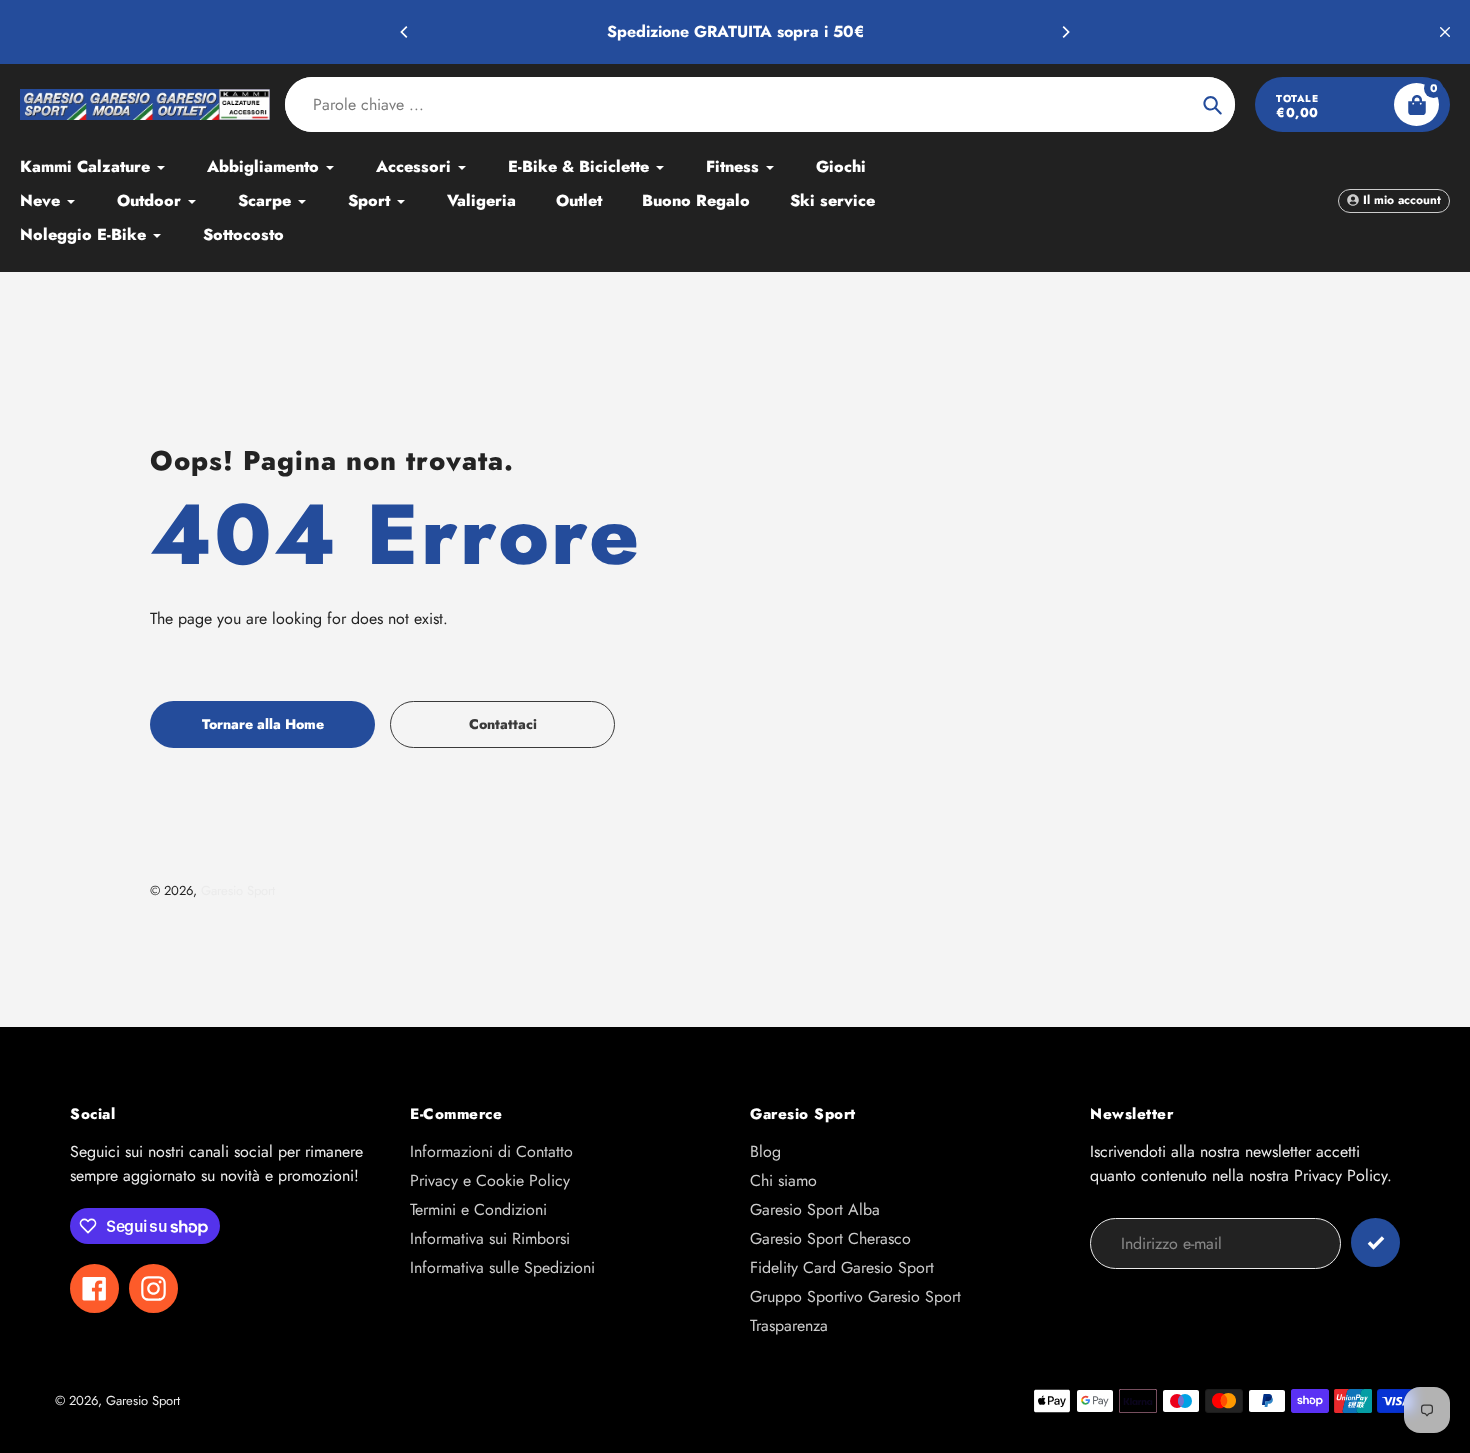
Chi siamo (783, 1180)
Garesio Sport (238, 890)
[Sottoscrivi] (1375, 1242)
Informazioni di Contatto (491, 1151)
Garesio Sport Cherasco (830, 1238)
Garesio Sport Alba (815, 1209)
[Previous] (405, 32)
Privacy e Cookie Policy (490, 1180)
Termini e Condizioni (478, 1209)
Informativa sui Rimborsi (490, 1238)
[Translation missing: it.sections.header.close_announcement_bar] (1445, 32)
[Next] (1065, 32)
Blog (765, 1151)
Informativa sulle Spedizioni (502, 1267)
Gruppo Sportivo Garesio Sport (855, 1296)
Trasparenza (789, 1325)
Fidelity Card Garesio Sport (842, 1267)
